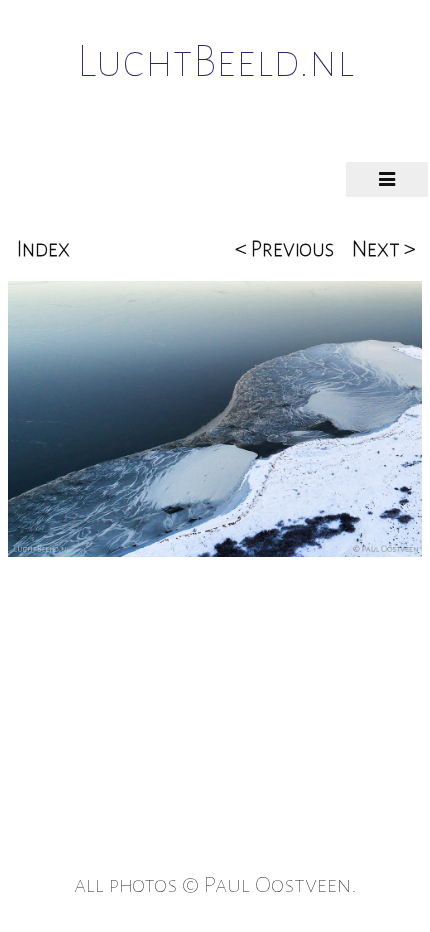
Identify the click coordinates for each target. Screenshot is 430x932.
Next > (384, 249)
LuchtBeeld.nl (215, 62)
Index (43, 249)
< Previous (284, 249)
